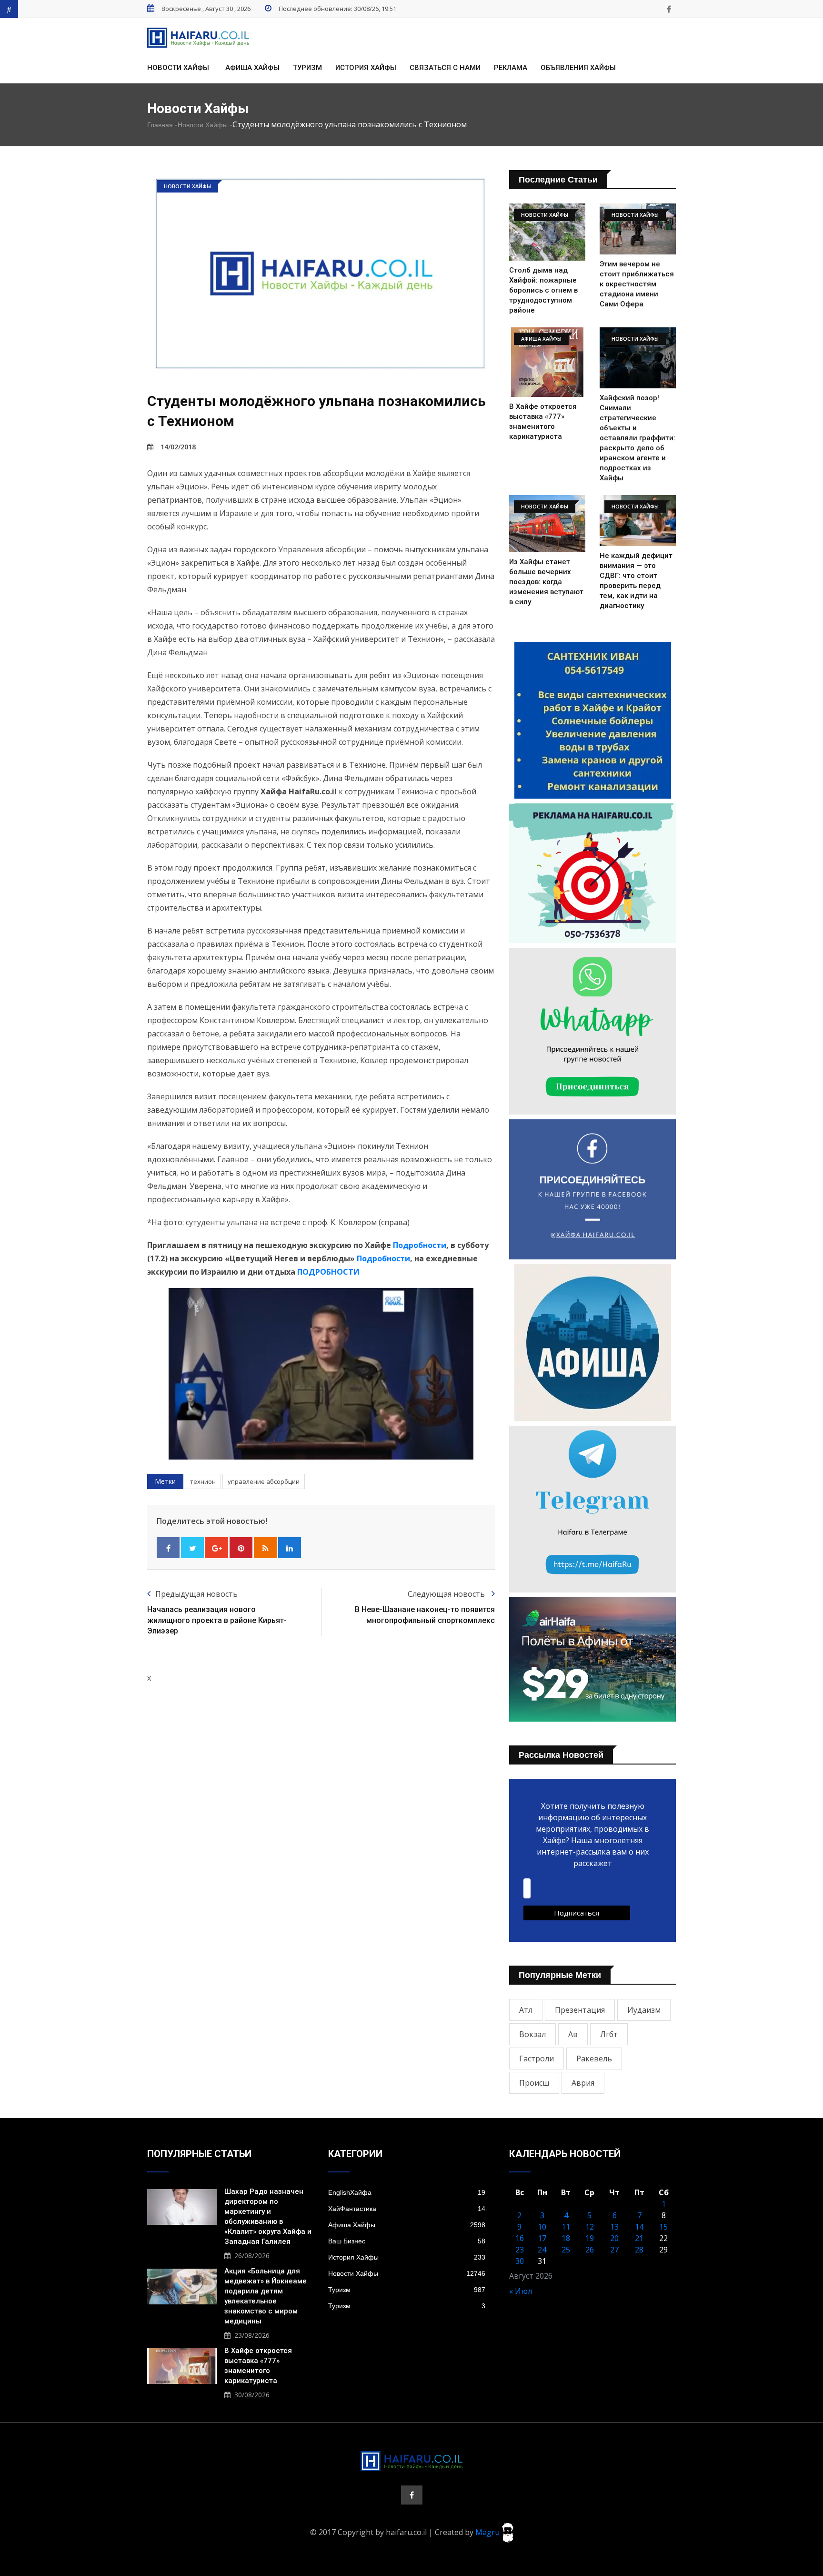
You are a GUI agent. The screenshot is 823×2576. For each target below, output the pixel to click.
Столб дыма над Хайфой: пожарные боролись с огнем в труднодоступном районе (543, 290)
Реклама (511, 68)
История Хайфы (366, 68)
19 (590, 2238)
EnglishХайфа (407, 2192)
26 (590, 2250)
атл (526, 2010)
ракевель (594, 2059)
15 (663, 2227)
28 (639, 2250)
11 (566, 2227)
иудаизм (644, 2010)
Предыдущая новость (196, 1594)
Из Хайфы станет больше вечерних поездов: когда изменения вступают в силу (546, 582)
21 (639, 2238)
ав (573, 2034)
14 (639, 2227)
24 (542, 2250)
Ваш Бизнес (407, 2241)
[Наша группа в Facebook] (669, 9)
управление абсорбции (264, 1481)
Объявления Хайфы (578, 68)
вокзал (532, 2034)
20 (614, 2238)
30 (520, 2261)
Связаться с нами (445, 68)
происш (534, 2083)
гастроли (537, 2059)
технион (203, 1481)
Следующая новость (447, 1594)
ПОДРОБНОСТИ (327, 1272)
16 (520, 2238)
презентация (580, 2010)
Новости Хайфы (178, 68)
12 (590, 2227)
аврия (583, 2083)
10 (542, 2227)
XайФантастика (407, 2209)
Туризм (307, 68)
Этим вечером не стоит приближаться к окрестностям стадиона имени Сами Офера (637, 284)
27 (614, 2250)
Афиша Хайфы (252, 68)
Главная (160, 125)
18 (566, 2238)
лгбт (609, 2034)
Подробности (420, 1245)
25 (566, 2250)
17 (542, 2238)
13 (614, 2227)
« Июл (521, 2291)
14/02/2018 (178, 447)
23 (520, 2250)
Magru (488, 2532)
